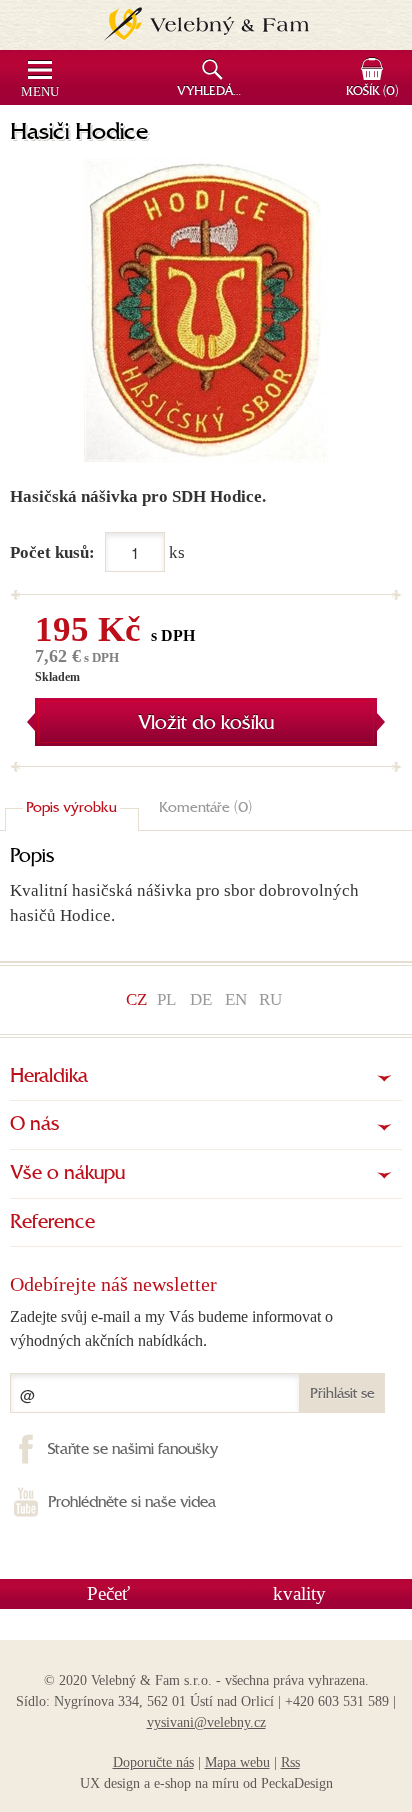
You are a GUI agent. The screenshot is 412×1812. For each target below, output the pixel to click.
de (201, 999)
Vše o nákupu (67, 1174)
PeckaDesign (297, 1783)
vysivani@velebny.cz (206, 1722)
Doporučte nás (153, 1762)
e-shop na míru (196, 1783)
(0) (372, 92)
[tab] (72, 809)
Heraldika (49, 1077)
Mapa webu (237, 1762)
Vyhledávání (214, 92)
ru (270, 999)
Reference (52, 1223)
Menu (40, 92)
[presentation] (72, 809)
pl (166, 999)
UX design (110, 1783)
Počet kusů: (52, 552)
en (236, 999)
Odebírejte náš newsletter (113, 1284)
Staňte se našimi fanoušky (133, 1450)
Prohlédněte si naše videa (132, 1503)
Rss (290, 1762)
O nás (35, 1125)
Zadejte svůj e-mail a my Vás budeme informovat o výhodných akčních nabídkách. (171, 1328)
